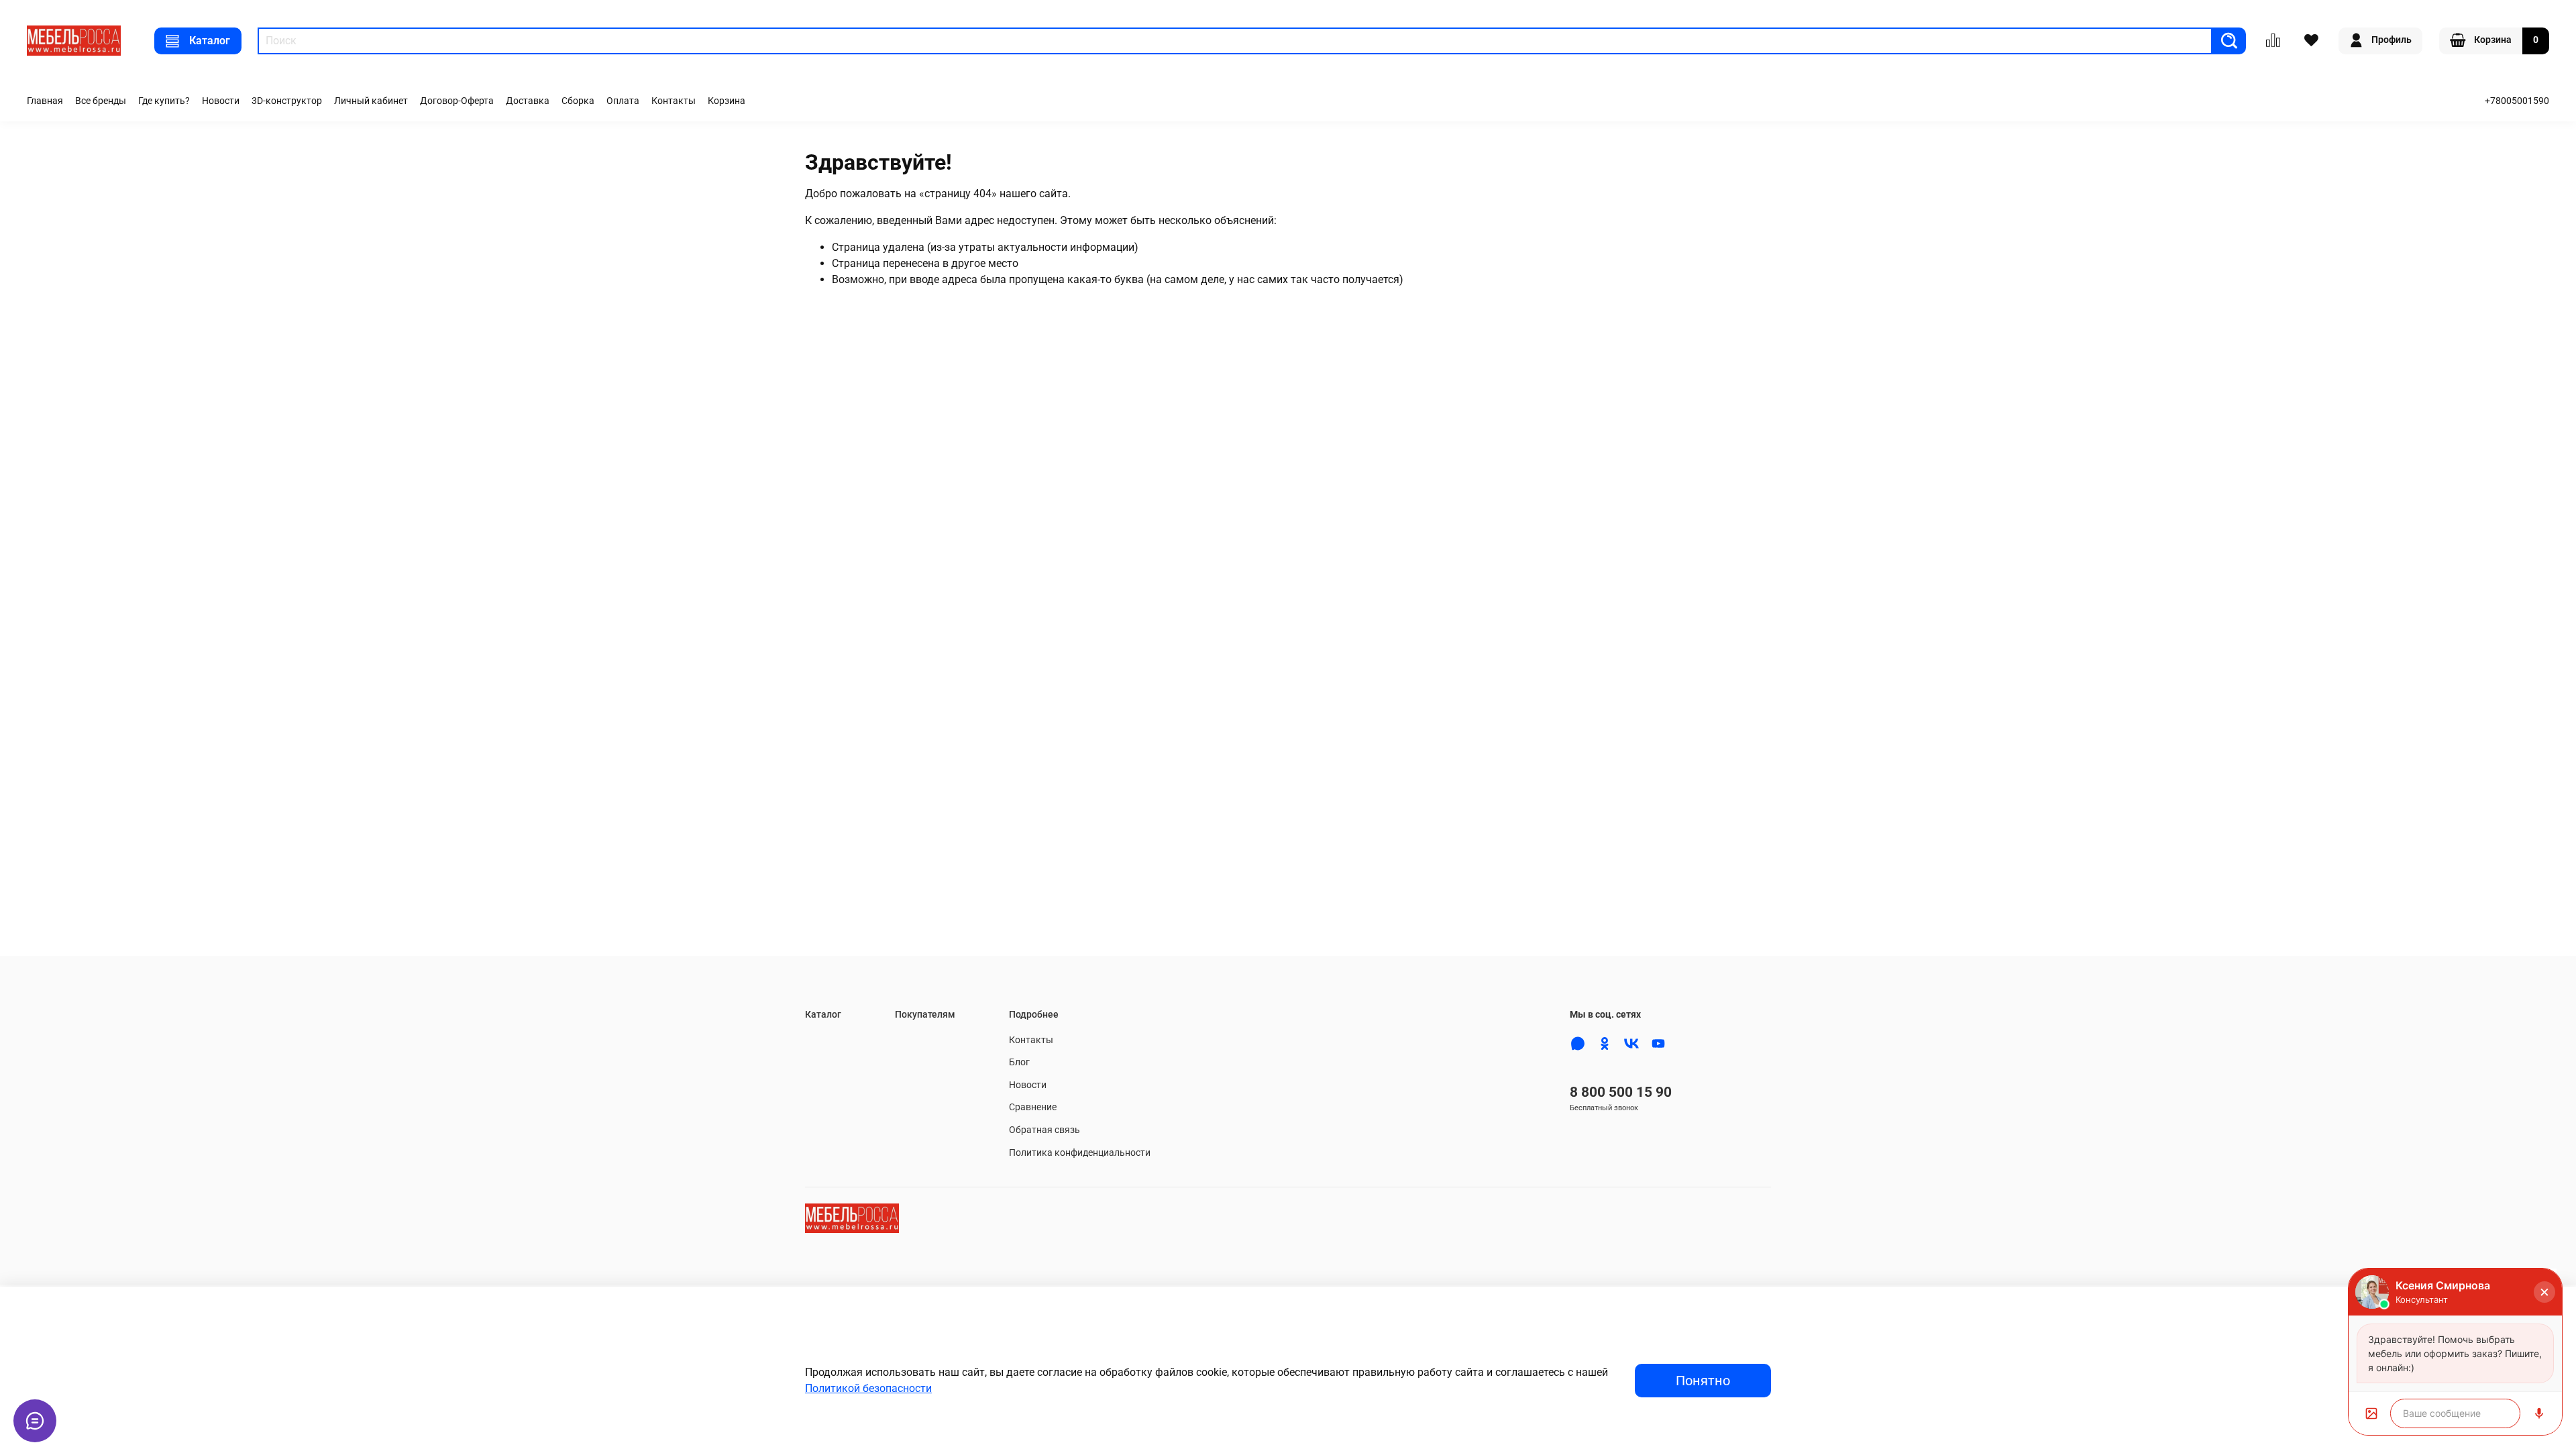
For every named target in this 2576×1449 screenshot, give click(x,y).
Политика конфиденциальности (1080, 1153)
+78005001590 (2517, 101)
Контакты (674, 101)
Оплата (623, 101)
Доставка (528, 101)
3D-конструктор (287, 101)
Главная (45, 101)
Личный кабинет (371, 101)
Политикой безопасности (868, 1388)
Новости (221, 101)
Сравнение (1033, 1107)
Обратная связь (1044, 1130)
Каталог (210, 41)
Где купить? (164, 101)
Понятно (1703, 1381)
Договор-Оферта (457, 101)
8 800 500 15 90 (1621, 1092)
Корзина (727, 101)
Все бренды (101, 101)
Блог (1019, 1062)
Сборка (578, 101)
